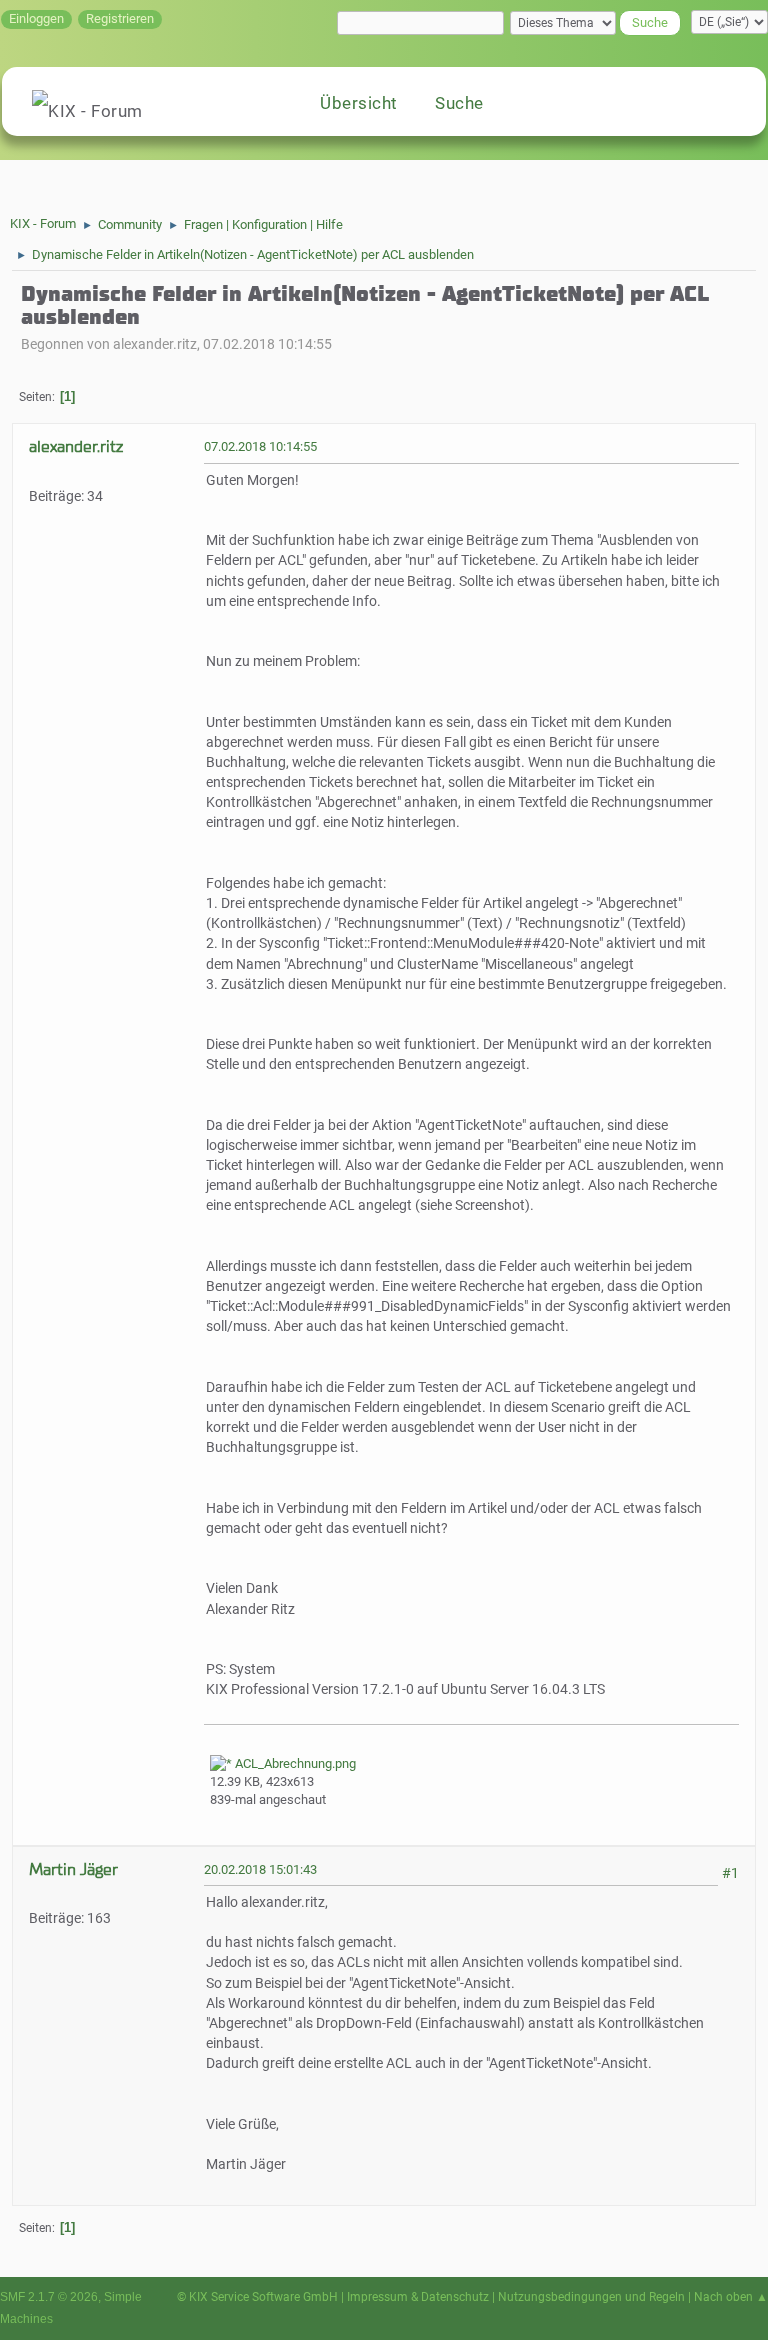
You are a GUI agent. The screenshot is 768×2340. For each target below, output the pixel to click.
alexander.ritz (76, 446)
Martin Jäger (73, 1869)
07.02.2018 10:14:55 (260, 446)
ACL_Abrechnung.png (294, 1763)
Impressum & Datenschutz (418, 2297)
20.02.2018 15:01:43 (260, 1869)
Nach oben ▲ (731, 2297)
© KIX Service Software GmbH (257, 2297)
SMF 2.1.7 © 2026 (49, 2297)
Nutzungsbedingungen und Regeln (591, 2297)
